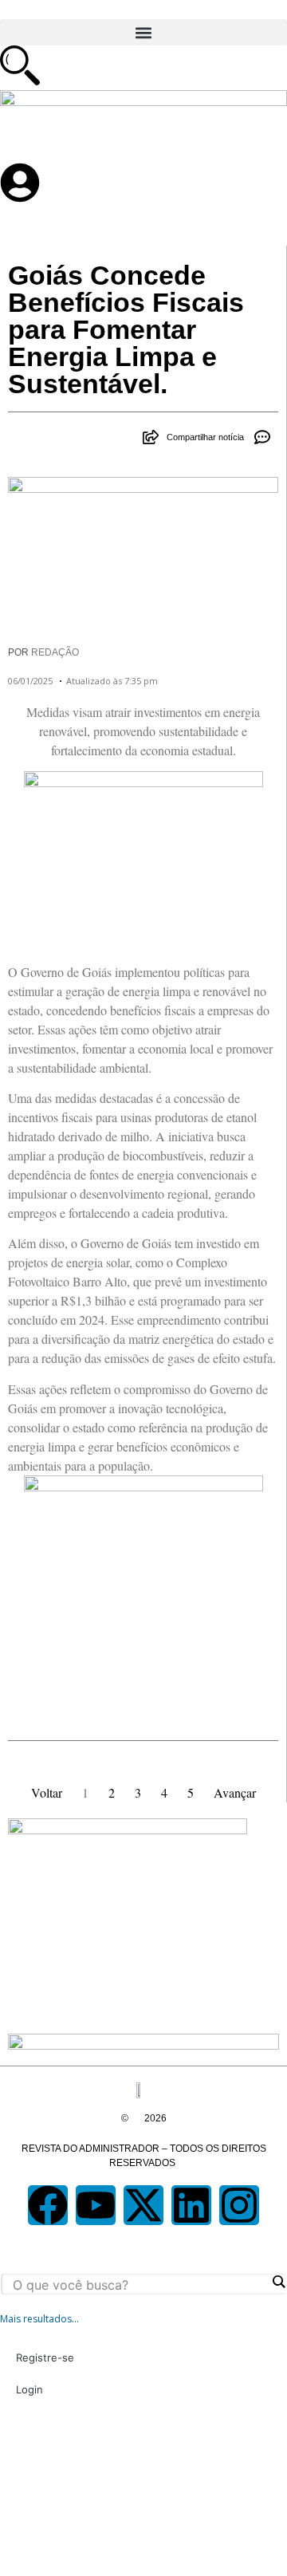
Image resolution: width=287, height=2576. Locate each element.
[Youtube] (96, 2205)
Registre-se (45, 2357)
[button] (143, 32)
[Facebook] (48, 2205)
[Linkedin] (191, 2205)
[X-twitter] (143, 2205)
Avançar (235, 1792)
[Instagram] (239, 2205)
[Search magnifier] (278, 2282)
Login (29, 2389)
